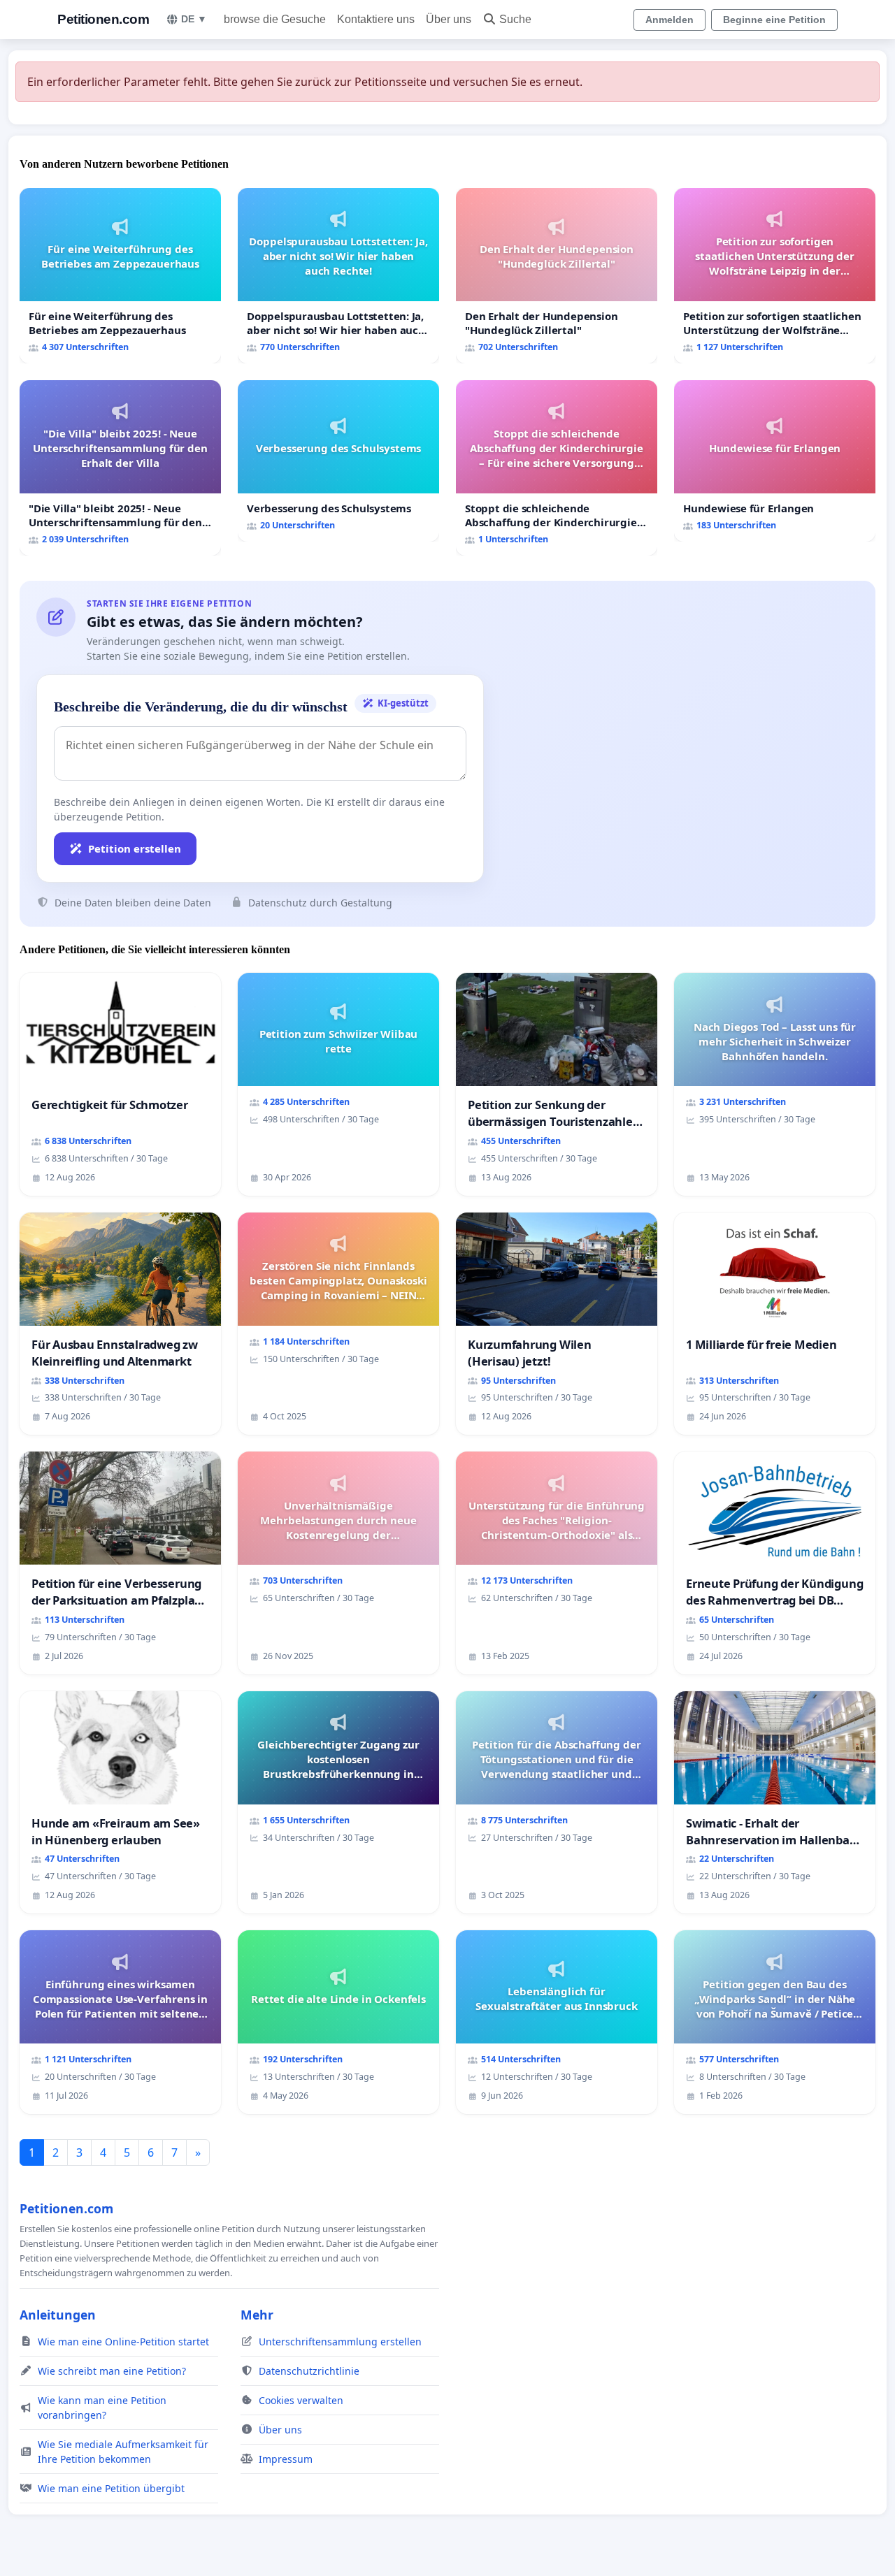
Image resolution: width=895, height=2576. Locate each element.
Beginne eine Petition (774, 20)
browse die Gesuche (275, 19)
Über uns (449, 19)
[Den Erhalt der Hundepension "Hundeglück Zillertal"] (557, 276)
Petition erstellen (135, 848)
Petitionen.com (103, 19)
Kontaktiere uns (376, 19)
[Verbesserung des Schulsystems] (338, 461)
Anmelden (670, 20)
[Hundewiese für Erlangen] (775, 461)
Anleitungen (58, 2315)
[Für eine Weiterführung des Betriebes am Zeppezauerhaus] (120, 276)
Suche (515, 19)
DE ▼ (194, 19)
